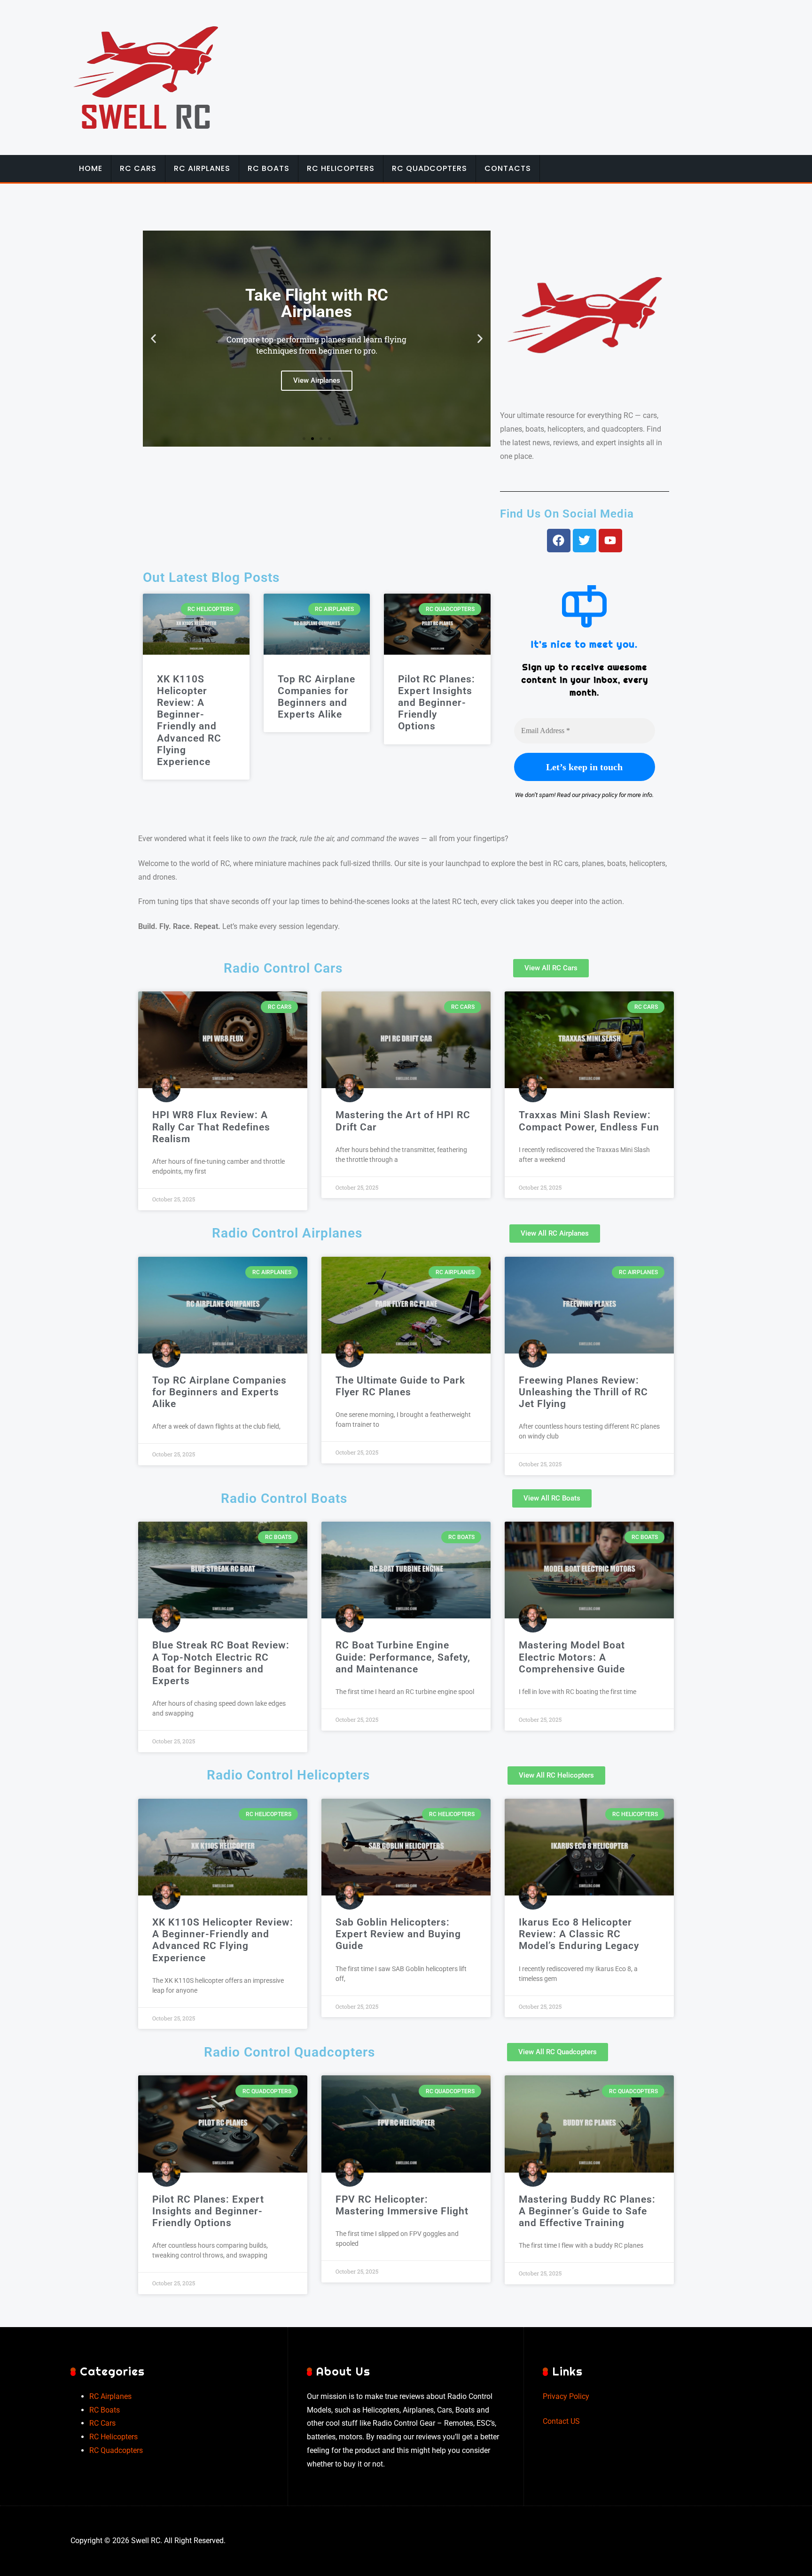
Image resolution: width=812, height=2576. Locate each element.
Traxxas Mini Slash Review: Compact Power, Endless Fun (589, 1121)
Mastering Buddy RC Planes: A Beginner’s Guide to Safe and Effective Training (587, 2211)
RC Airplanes (202, 168)
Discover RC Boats (316, 381)
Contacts (508, 168)
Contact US (561, 2421)
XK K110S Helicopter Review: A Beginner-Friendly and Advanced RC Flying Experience (189, 720)
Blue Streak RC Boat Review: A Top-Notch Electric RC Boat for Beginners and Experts (221, 1663)
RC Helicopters (341, 168)
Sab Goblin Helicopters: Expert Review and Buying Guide (398, 1934)
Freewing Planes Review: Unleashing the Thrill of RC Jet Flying (583, 1392)
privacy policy (600, 795)
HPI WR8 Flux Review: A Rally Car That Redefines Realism (211, 1127)
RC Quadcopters (429, 168)
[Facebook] (559, 541)
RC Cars (138, 168)
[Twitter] (585, 541)
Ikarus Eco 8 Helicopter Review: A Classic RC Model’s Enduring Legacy (579, 1934)
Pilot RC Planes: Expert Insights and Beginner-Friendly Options (437, 703)
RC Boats (269, 168)
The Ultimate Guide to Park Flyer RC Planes (400, 1386)
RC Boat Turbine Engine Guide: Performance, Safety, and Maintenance (403, 1657)
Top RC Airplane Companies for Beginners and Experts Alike (316, 697)
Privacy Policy (566, 2396)
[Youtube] (610, 541)
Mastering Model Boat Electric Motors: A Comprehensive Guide (572, 1657)
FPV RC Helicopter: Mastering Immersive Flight (402, 2205)
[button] (153, 339)
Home (91, 168)
